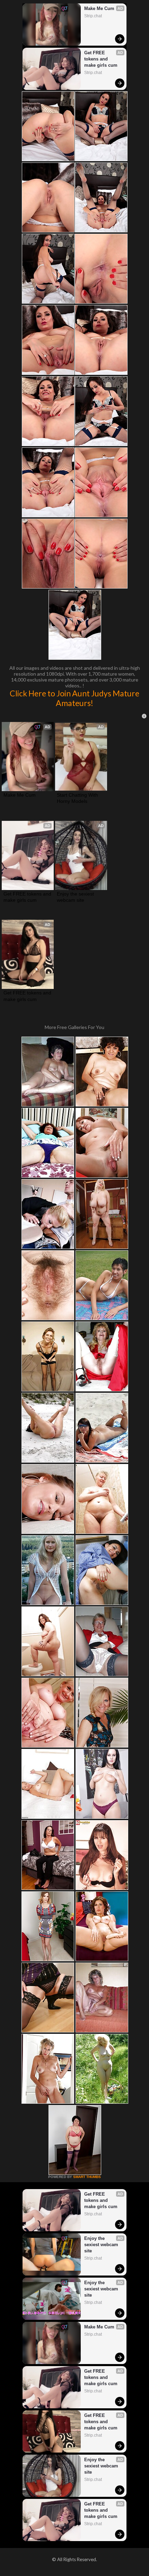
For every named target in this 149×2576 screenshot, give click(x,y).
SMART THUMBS (87, 2177)
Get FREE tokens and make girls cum (101, 59)
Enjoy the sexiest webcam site (76, 897)
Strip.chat (93, 16)
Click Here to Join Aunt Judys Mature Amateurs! (74, 698)
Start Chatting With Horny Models (78, 798)
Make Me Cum (99, 8)
